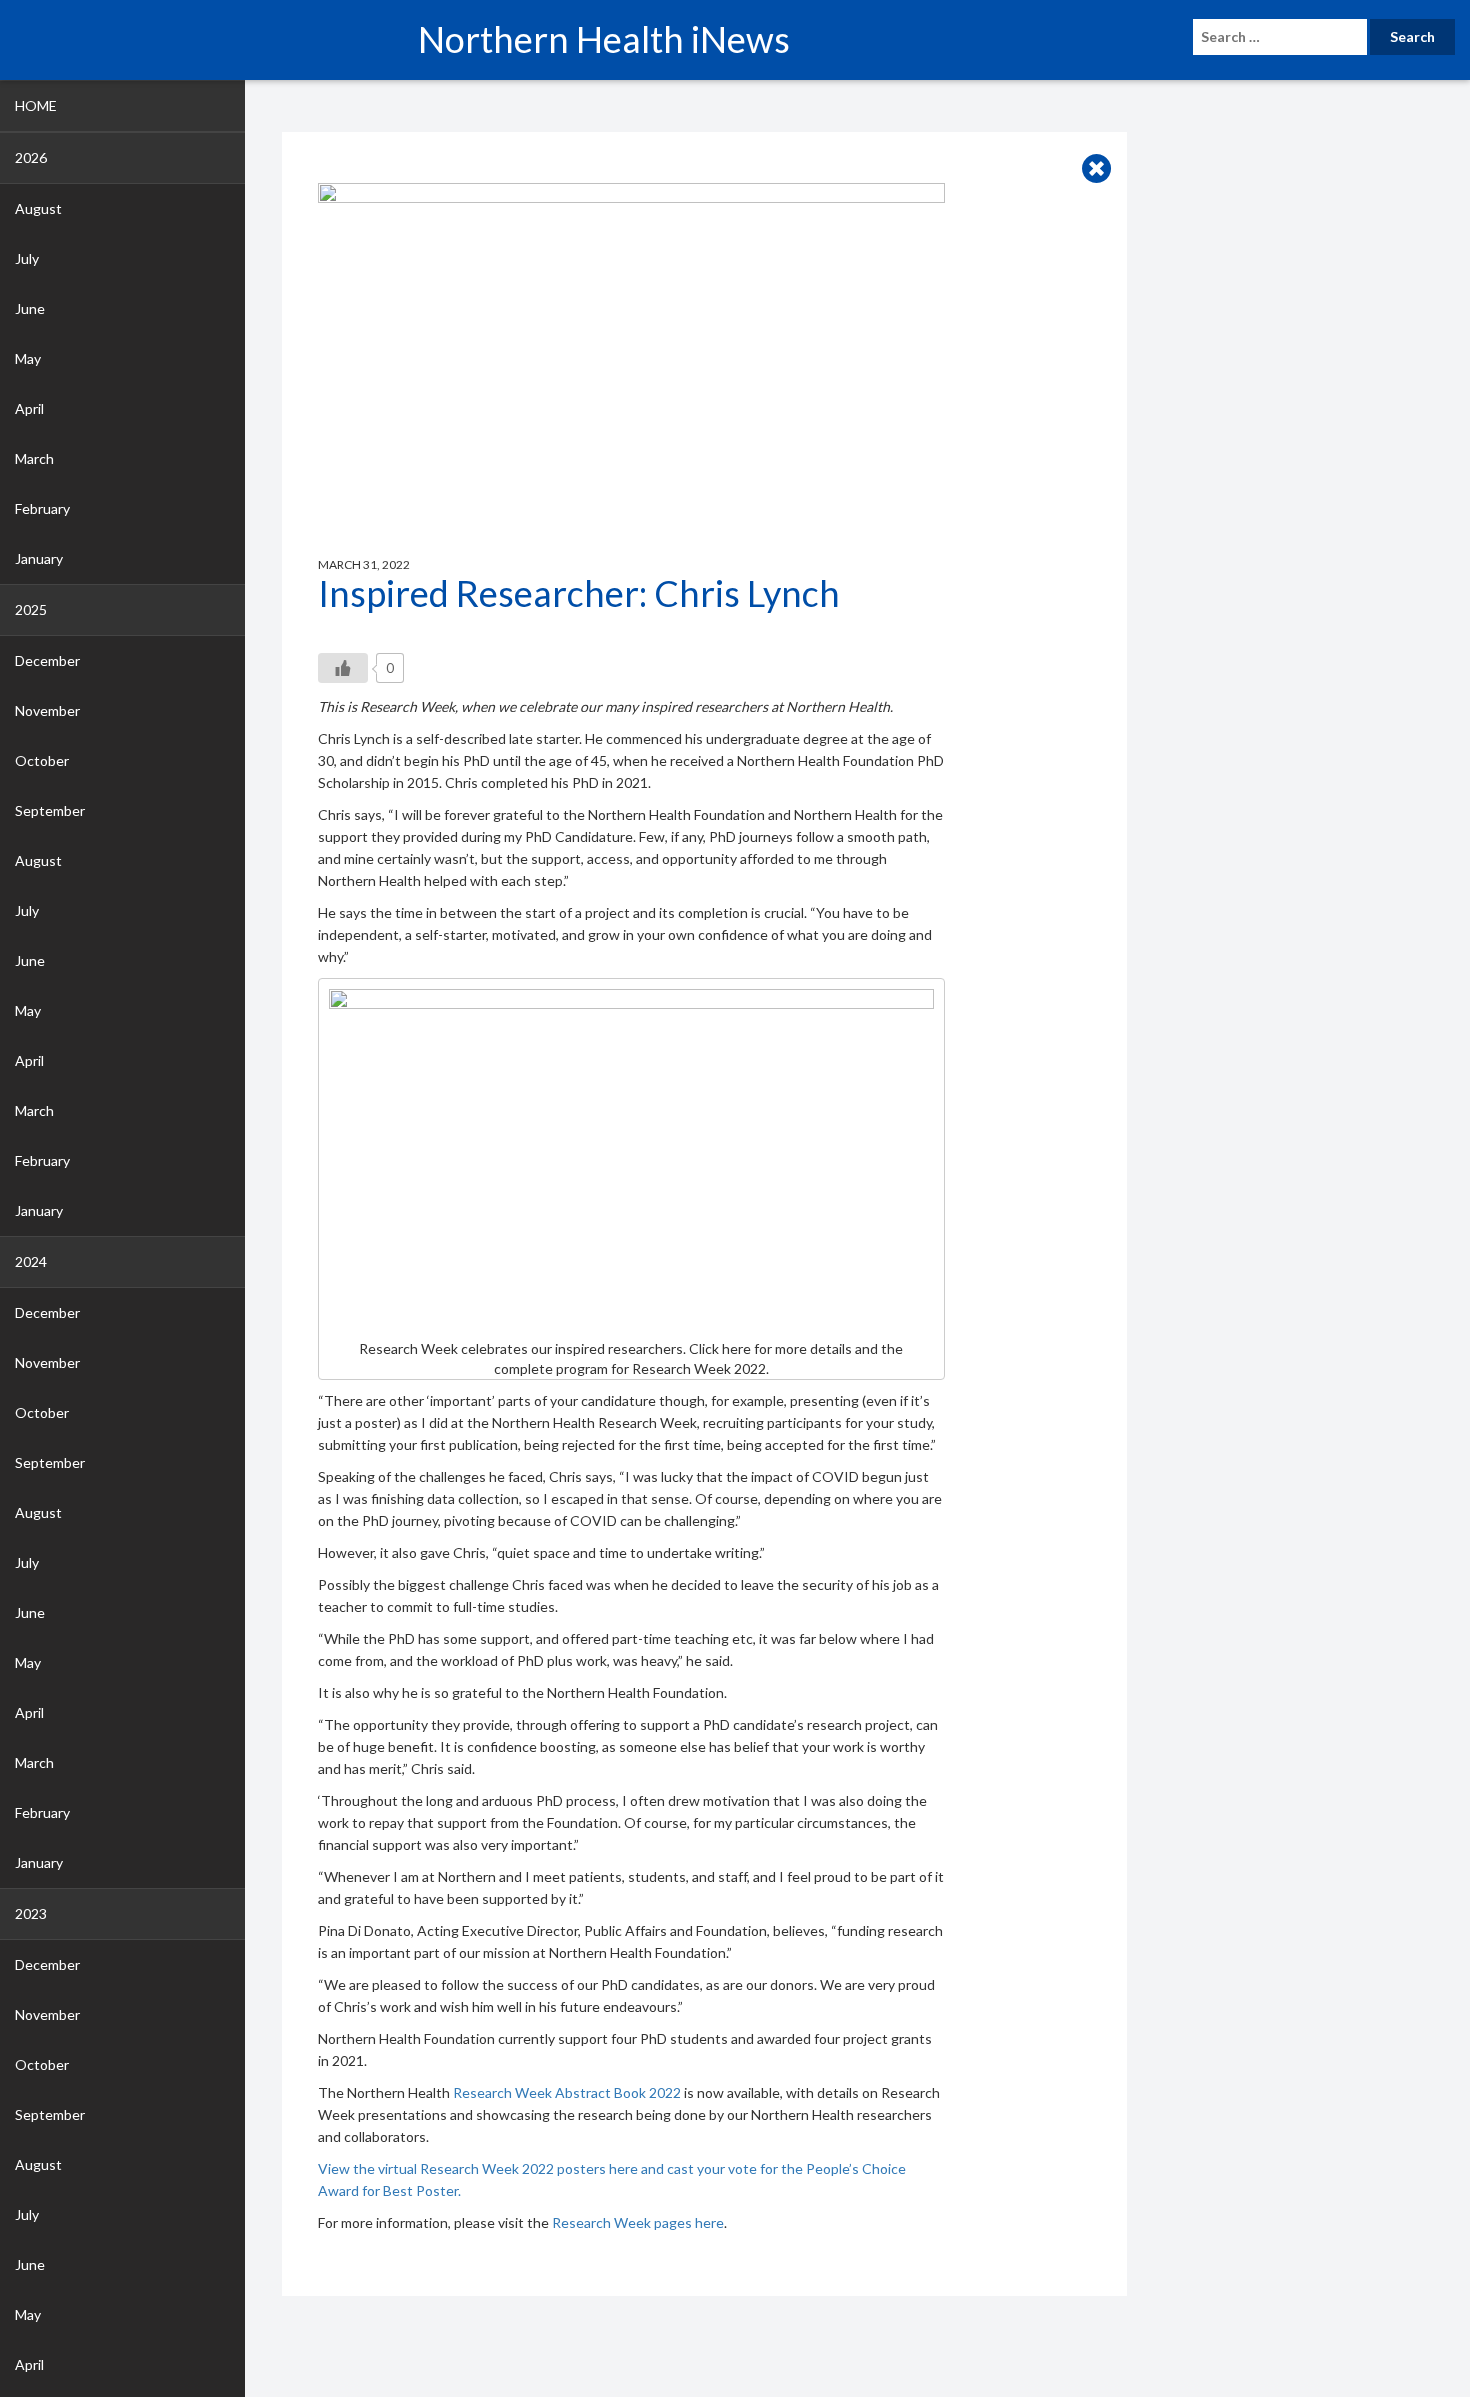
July (27, 258)
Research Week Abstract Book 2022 (567, 2092)
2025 (31, 609)
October (42, 760)
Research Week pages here (638, 2222)
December (47, 660)
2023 (31, 1913)
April (29, 408)
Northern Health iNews (604, 39)
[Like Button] (343, 668)
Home (36, 105)
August (38, 208)
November (47, 710)
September (50, 810)
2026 (31, 157)
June (30, 308)
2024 (31, 1261)
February (42, 508)
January (39, 558)
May (28, 358)
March (34, 458)
